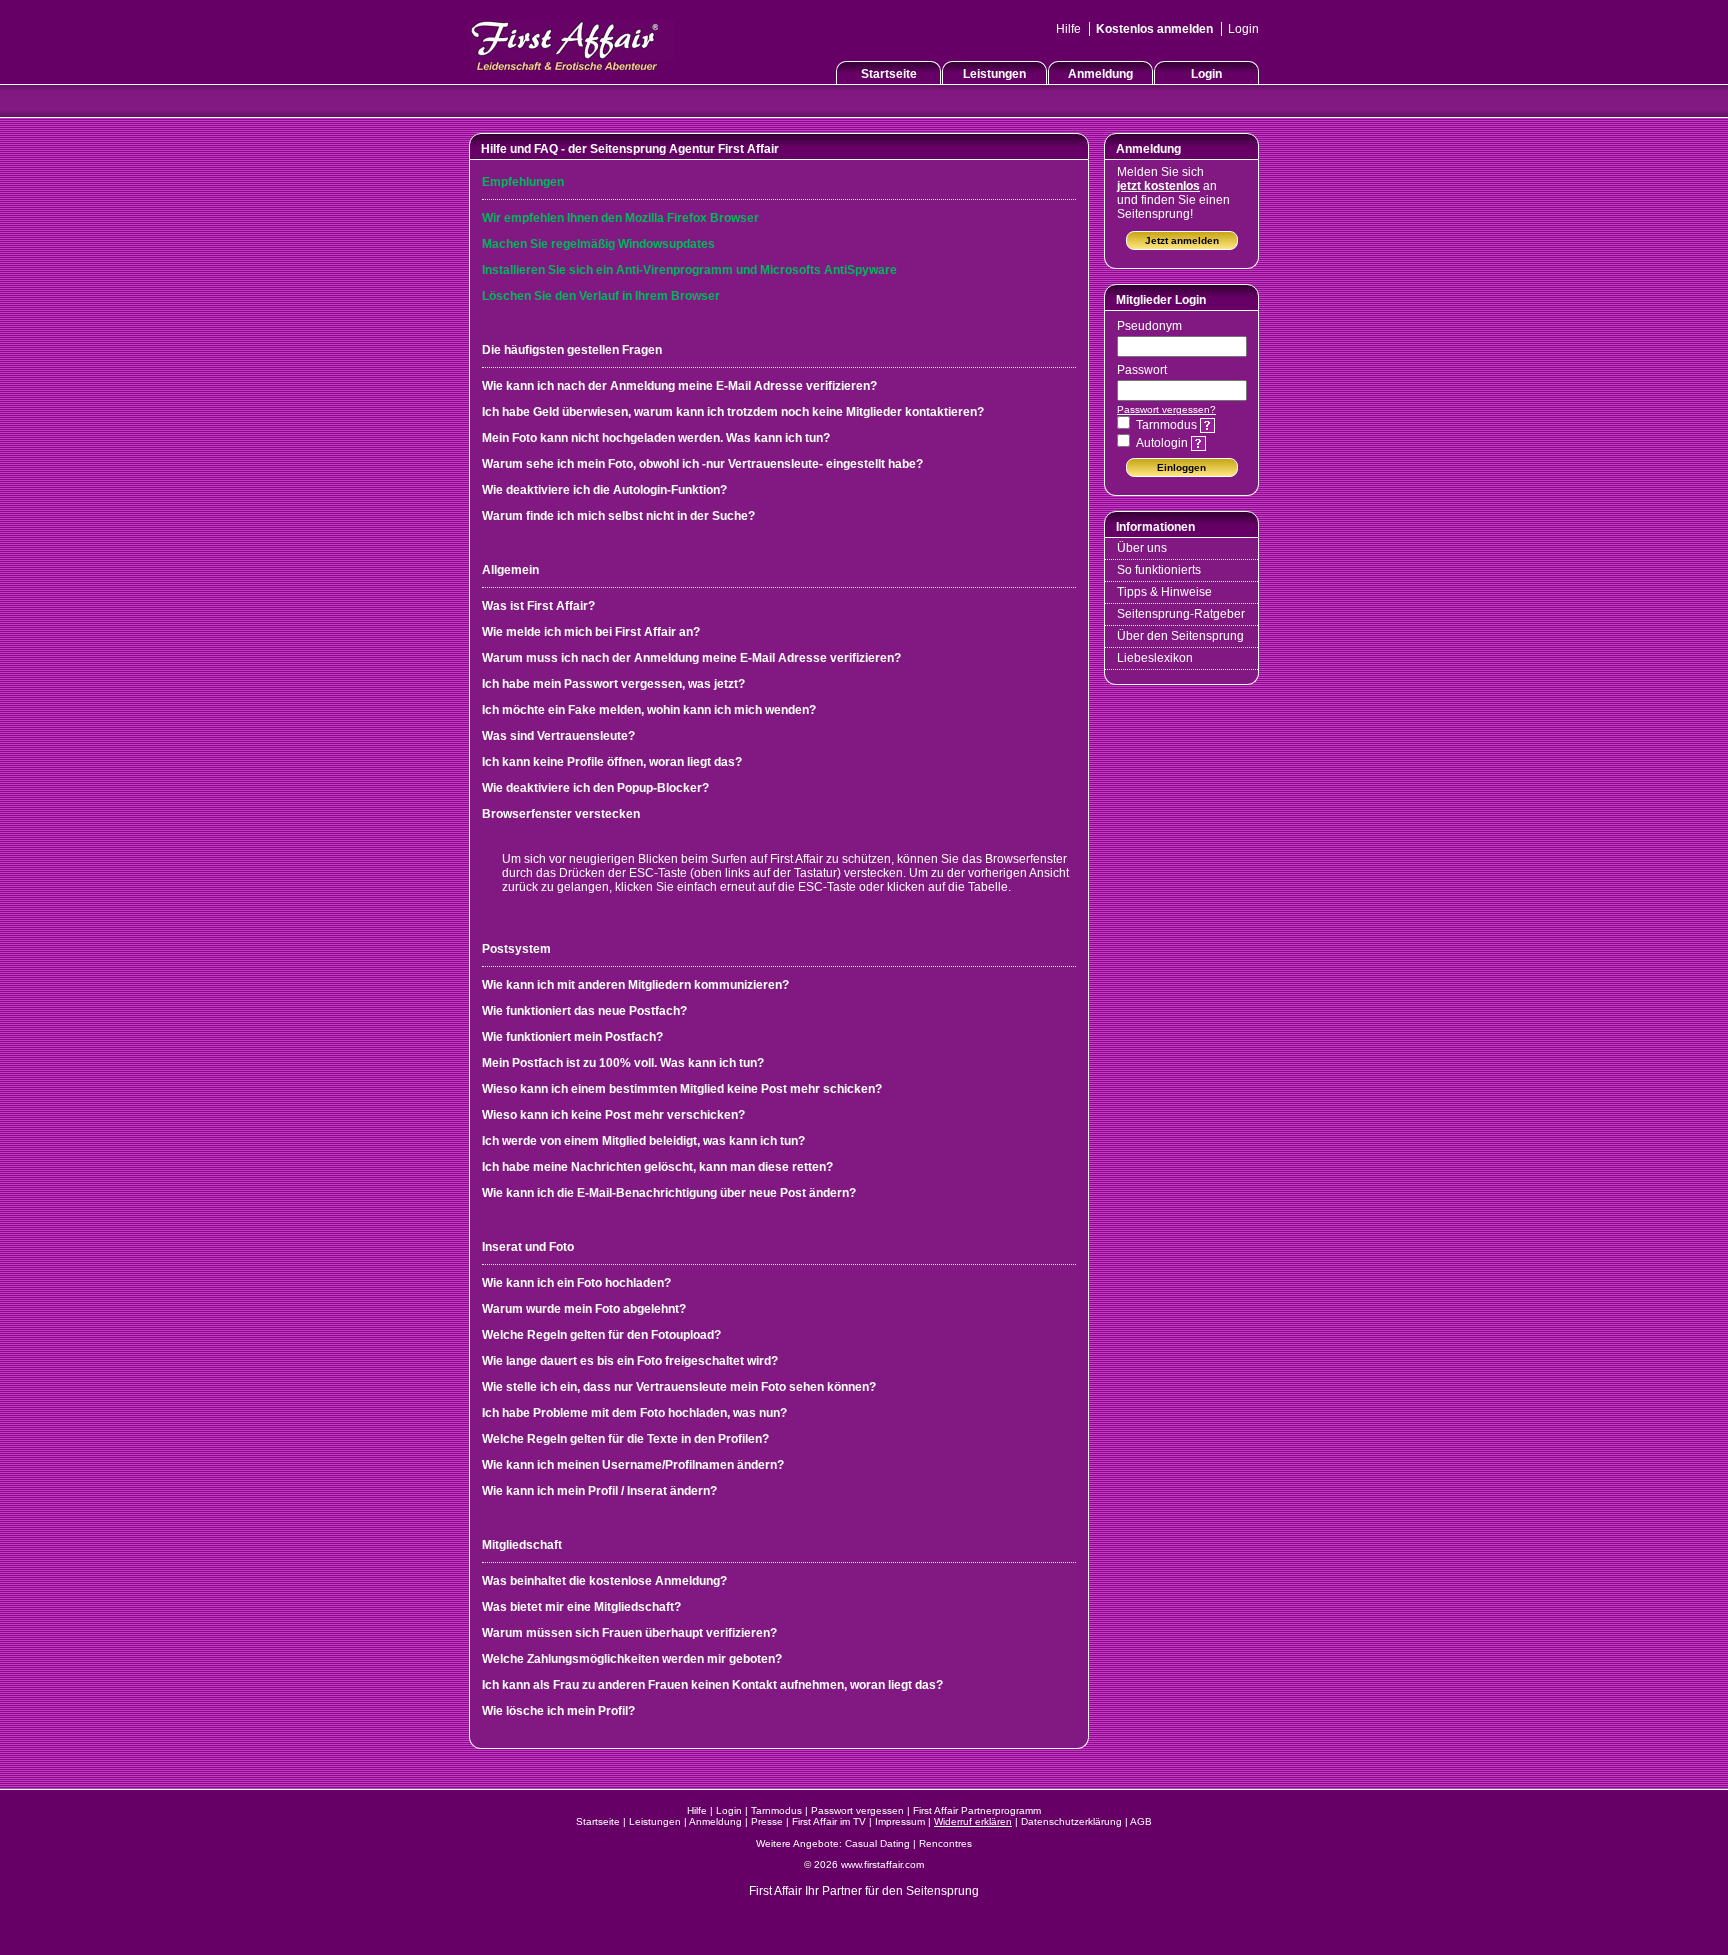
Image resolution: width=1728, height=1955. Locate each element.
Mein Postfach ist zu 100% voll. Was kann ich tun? (623, 1063)
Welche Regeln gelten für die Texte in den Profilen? (625, 1439)
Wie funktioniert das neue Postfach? (584, 1011)
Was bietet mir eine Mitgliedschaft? (581, 1607)
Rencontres (945, 1843)
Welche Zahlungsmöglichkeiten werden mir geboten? (632, 1659)
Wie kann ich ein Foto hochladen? (576, 1283)
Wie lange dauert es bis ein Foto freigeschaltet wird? (630, 1361)
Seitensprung (942, 1891)
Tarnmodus (1168, 425)
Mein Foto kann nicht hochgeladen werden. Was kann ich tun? (656, 438)
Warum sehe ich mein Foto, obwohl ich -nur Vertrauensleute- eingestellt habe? (702, 464)
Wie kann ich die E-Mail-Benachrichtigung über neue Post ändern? (669, 1193)
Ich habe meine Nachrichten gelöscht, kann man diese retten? (657, 1167)
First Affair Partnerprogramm (977, 1810)
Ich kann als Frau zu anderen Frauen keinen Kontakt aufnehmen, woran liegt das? (712, 1685)
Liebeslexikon (1155, 658)
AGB (1141, 1821)
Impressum (900, 1821)
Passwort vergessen (857, 1810)
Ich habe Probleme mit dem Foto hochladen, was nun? (634, 1413)
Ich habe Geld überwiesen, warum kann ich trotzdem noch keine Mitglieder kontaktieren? (733, 412)
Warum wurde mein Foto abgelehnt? (584, 1309)
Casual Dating (877, 1843)
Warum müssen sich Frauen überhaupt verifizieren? (629, 1633)
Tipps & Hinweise (1164, 592)
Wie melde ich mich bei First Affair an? (591, 632)
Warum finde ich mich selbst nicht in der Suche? (618, 516)
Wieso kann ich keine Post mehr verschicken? (613, 1115)
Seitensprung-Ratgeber (1181, 614)
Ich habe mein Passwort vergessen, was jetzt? (613, 684)
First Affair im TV (829, 1821)
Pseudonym (1149, 326)
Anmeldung (1100, 74)
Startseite (889, 74)
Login (1243, 29)
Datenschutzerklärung (1071, 1821)
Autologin (1163, 443)
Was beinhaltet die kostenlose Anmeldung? (604, 1581)
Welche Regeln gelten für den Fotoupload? (601, 1335)
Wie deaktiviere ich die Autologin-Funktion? (604, 490)
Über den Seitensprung (1180, 636)
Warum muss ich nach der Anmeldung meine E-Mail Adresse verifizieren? (691, 658)
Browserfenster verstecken (561, 814)
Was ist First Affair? (538, 606)
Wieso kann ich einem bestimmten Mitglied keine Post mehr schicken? (682, 1089)
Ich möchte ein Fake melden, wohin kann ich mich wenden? (649, 710)
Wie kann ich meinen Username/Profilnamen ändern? (633, 1465)
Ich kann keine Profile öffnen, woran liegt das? (612, 762)
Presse (767, 1821)
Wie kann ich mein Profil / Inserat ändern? (599, 1491)
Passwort (1142, 370)
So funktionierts (1159, 570)
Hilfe (1068, 29)
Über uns (1142, 548)
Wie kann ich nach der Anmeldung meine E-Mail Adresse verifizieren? (679, 386)
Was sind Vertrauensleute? (558, 736)
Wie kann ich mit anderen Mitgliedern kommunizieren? (635, 985)
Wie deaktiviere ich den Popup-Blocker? (595, 788)
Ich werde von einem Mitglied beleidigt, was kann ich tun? (643, 1141)
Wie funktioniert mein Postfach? (572, 1037)
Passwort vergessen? (1166, 409)
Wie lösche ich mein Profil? (558, 1711)
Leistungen (994, 74)
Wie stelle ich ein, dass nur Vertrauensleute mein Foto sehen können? (679, 1387)
